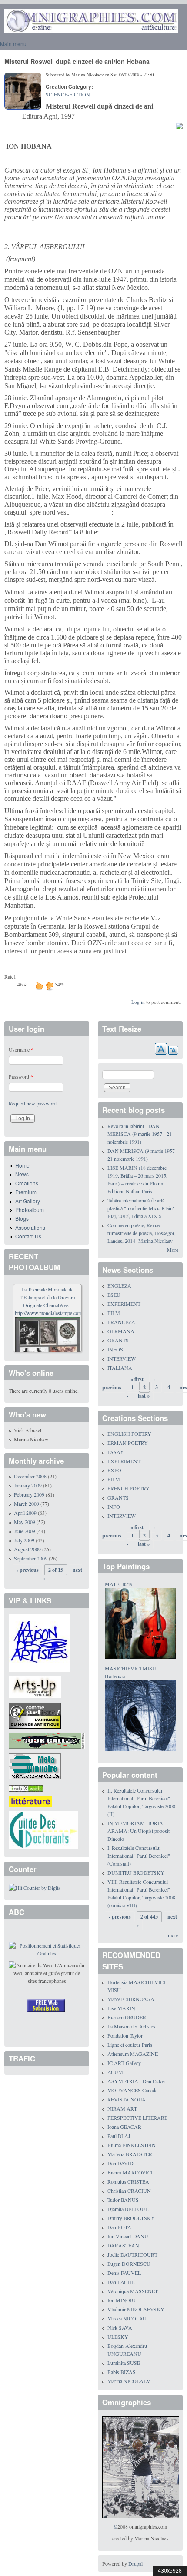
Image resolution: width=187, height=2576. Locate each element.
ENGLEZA (119, 1285)
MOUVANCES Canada (132, 2090)
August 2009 (27, 1549)
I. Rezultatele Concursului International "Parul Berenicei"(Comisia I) (139, 1856)
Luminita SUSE (124, 2363)
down (50, 986)
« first (137, 1379)
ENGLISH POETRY (129, 1434)
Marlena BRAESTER (130, 2154)
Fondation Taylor (125, 2035)
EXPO (114, 1470)
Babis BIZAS (122, 2372)
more (173, 1935)
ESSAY (116, 1452)
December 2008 (30, 1476)
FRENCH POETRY (129, 1488)
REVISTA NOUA (127, 2099)
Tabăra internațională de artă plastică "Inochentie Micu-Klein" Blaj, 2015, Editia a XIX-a (141, 1208)
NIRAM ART (122, 2108)
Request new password (33, 1103)
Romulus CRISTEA (128, 2181)
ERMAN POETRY (128, 1443)
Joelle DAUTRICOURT (132, 2254)
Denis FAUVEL (124, 2273)
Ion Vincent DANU (128, 2236)
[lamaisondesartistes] (40, 1643)
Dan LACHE (121, 2282)
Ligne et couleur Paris (130, 2045)
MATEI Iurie (118, 1584)
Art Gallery (28, 1201)
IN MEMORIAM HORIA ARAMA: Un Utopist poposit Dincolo (139, 1831)
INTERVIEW (122, 1358)
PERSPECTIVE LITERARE (137, 2118)
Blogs (22, 1218)
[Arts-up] (35, 1686)
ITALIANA (120, 1368)
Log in (138, 1002)
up (39, 986)
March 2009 (27, 1504)
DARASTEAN (123, 2245)
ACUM (115, 2072)
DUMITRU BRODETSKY (136, 1872)
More (173, 1250)
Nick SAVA (120, 2327)
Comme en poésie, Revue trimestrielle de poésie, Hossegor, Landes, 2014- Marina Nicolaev (142, 1233)
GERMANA (121, 1331)
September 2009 (31, 1558)
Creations (27, 1183)
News (22, 1174)
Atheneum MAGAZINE (133, 2054)
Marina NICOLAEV (129, 2381)
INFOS (115, 1349)
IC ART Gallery (124, 2063)
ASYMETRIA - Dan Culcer (137, 2081)
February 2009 (29, 1494)
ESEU (114, 1295)
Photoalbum (30, 1210)
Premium (26, 1192)
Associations (30, 1227)
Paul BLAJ (119, 2136)
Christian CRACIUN (129, 2191)
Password (21, 1076)
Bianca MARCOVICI (130, 2172)
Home (22, 1165)
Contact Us (28, 1236)
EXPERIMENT (124, 1304)
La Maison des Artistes (131, 2026)
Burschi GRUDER (127, 2017)
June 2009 (25, 1531)
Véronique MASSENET (133, 2291)
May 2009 (25, 1522)
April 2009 (25, 1513)
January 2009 (28, 1485)
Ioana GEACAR (124, 2127)
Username (21, 1049)
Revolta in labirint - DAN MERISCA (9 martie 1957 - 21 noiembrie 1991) (140, 1134)
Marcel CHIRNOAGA (131, 1999)
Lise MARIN (121, 2008)
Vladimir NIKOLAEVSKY (136, 2309)
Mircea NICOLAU (127, 2318)
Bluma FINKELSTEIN (132, 2145)
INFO (114, 1507)
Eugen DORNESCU (129, 2264)
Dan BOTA (119, 2227)
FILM (114, 1313)
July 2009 (24, 1540)
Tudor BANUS (123, 2200)
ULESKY (118, 2337)
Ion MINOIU (122, 2300)
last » (144, 1396)
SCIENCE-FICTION (68, 94)
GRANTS (118, 1340)
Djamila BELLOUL (128, 2209)
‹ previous (28, 1570)
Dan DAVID (120, 2163)
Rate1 (10, 976)
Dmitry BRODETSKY (131, 2218)
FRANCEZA (121, 1322)
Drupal (135, 2563)
